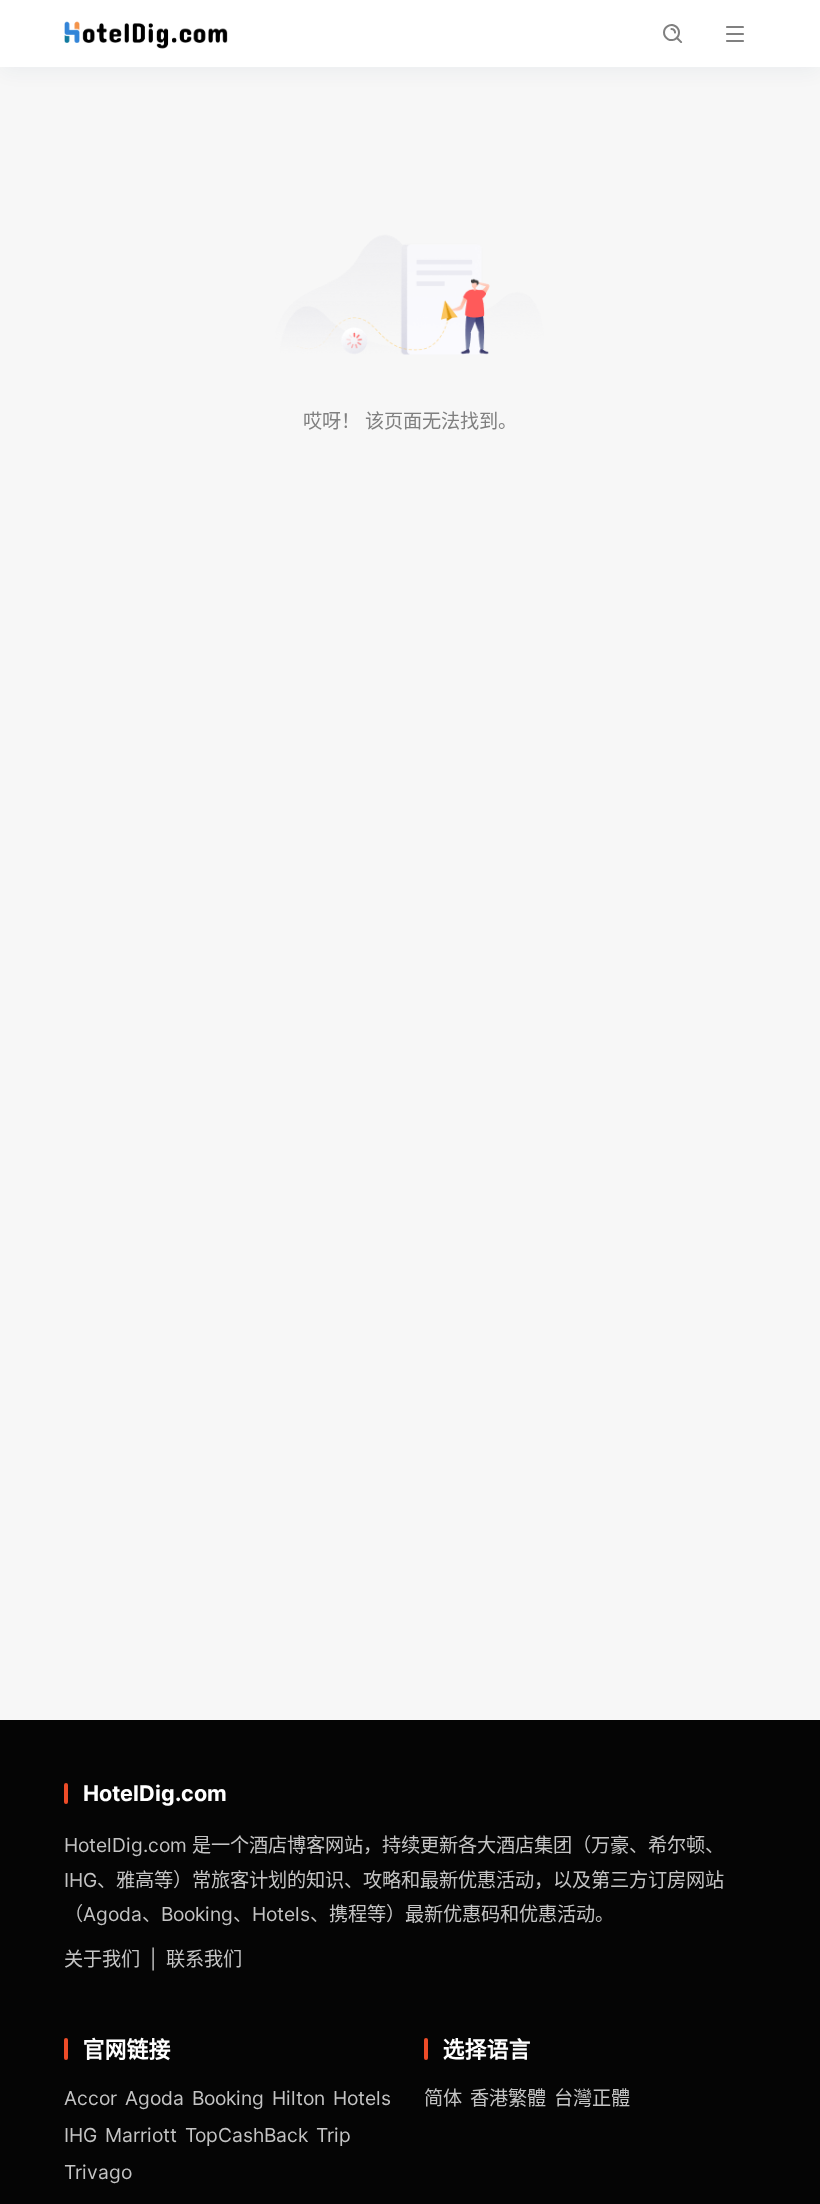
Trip (333, 2135)
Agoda (154, 2098)
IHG (80, 2135)
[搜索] (673, 34)
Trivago (98, 2172)
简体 (443, 2098)
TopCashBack (246, 2135)
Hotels (362, 2098)
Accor (90, 2098)
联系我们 (204, 1959)
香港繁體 (508, 2098)
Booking (228, 2098)
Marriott (141, 2135)
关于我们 (102, 1959)
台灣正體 (592, 2098)
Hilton (298, 2098)
